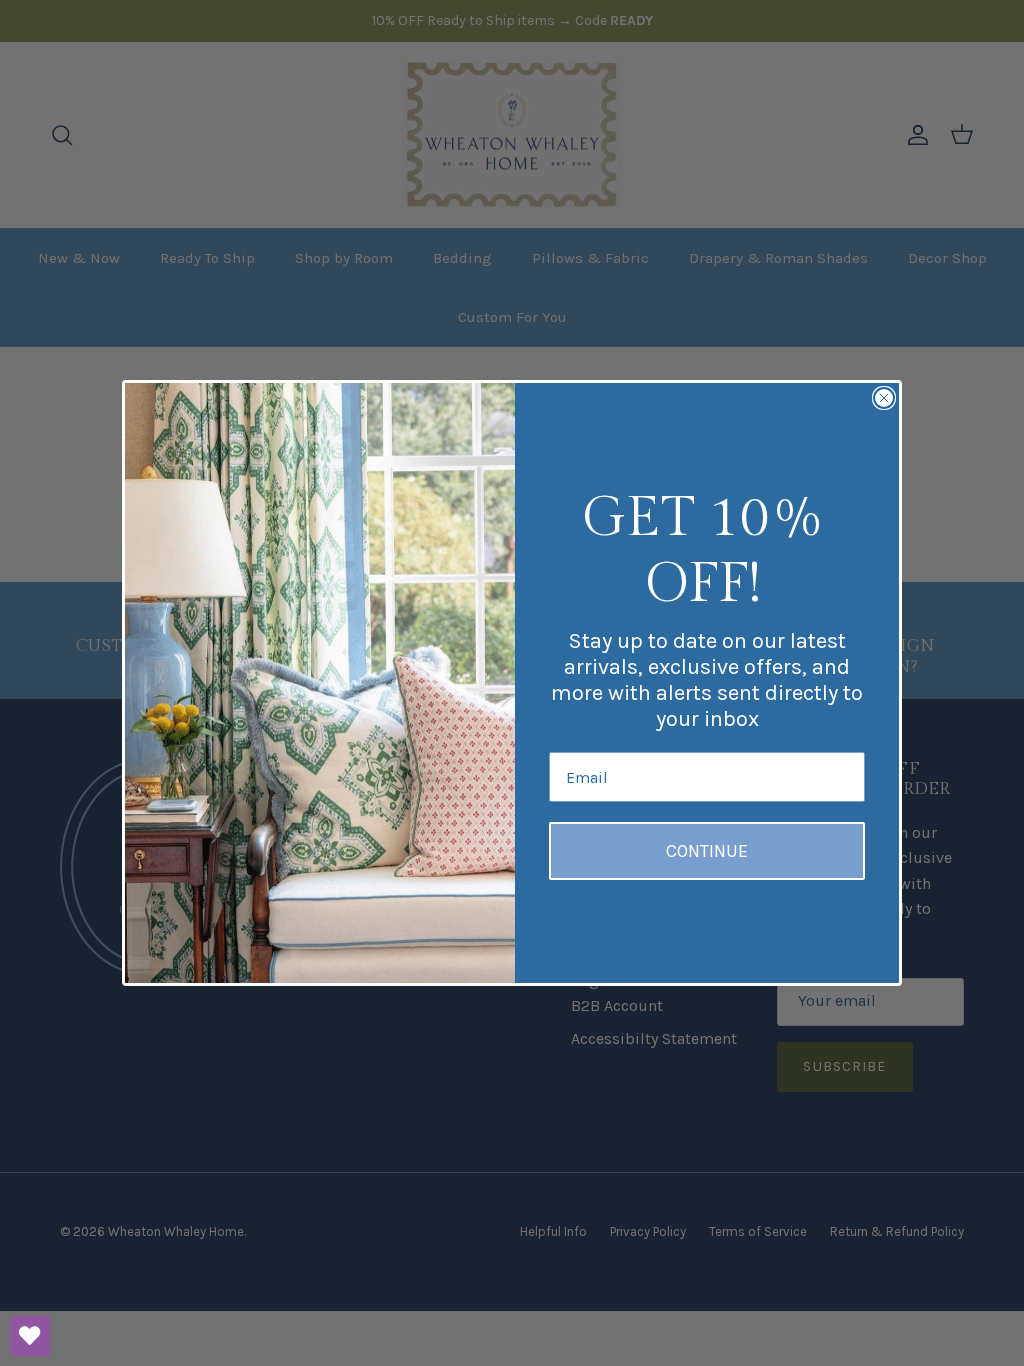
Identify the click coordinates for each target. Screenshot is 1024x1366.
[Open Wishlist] (30, 1336)
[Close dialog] (884, 398)
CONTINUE (707, 851)
